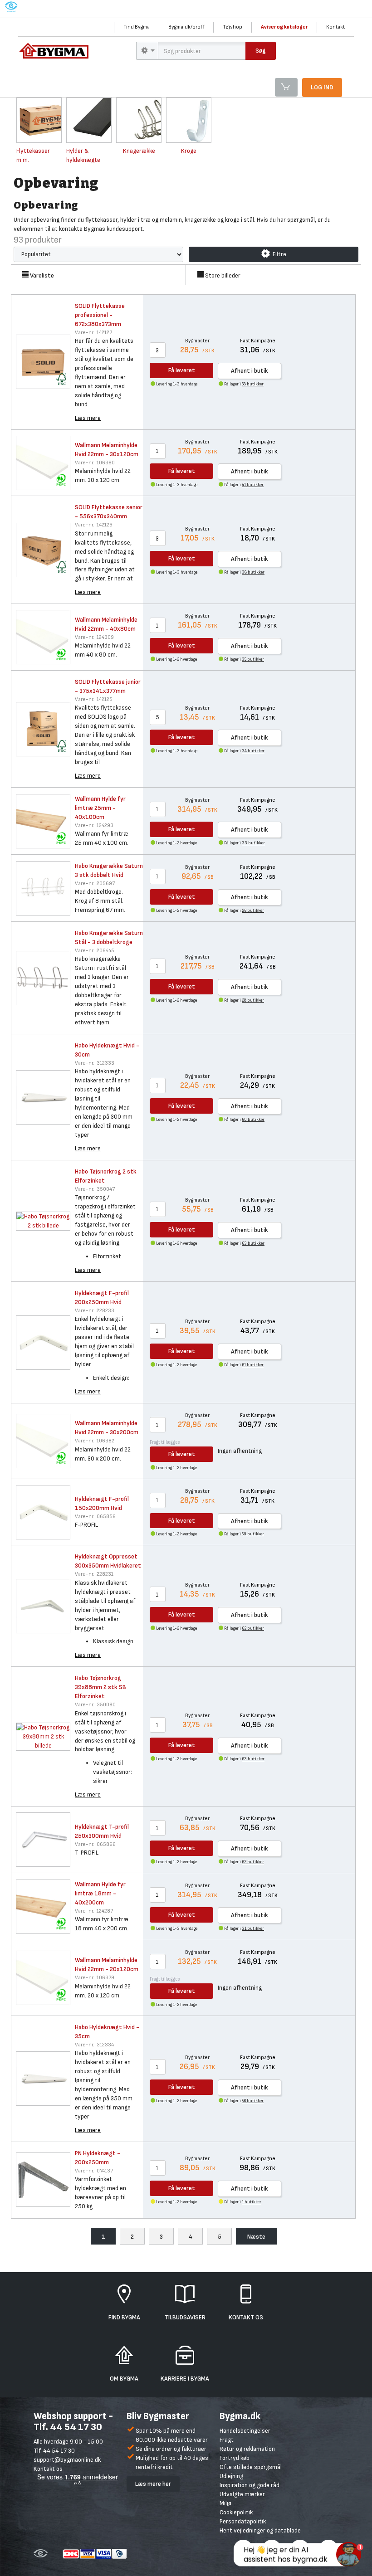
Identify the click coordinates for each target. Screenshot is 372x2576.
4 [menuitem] (191, 2237)
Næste (256, 2237)
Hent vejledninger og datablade (260, 2530)
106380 (95, 463)
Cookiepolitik (236, 2512)
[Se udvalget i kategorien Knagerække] (139, 120)
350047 (95, 1189)
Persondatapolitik (243, 2521)
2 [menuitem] (132, 2237)
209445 (95, 951)
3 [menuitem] (161, 2237)
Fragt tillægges (165, 1442)
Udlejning (231, 2476)
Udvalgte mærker (242, 2494)
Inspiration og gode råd (250, 2485)
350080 (95, 1705)
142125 (94, 699)
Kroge (189, 151)
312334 (94, 2045)
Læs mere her (153, 2484)
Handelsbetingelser (245, 2431)
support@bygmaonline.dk (67, 2460)
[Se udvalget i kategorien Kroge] (189, 120)
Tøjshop (232, 27)
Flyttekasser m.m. (33, 155)
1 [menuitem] (103, 2237)
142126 (94, 525)
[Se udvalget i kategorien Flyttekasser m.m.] (39, 120)
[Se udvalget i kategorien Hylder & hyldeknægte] (89, 120)
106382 (95, 1441)
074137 (94, 2171)
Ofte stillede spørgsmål (251, 2467)
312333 (95, 1063)
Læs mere (88, 418)
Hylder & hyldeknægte (83, 155)
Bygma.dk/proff (186, 27)
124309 (94, 637)
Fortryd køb (235, 2458)
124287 (94, 1911)
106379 (95, 1978)
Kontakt (335, 27)
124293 (94, 825)
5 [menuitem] (220, 2237)
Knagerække (139, 151)
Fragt (227, 2440)
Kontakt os (48, 2469)
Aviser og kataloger (284, 27)
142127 (93, 333)
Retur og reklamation (247, 2449)
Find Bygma (137, 27)
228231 (94, 1574)
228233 (95, 1311)
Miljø (225, 2503)
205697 (95, 884)
